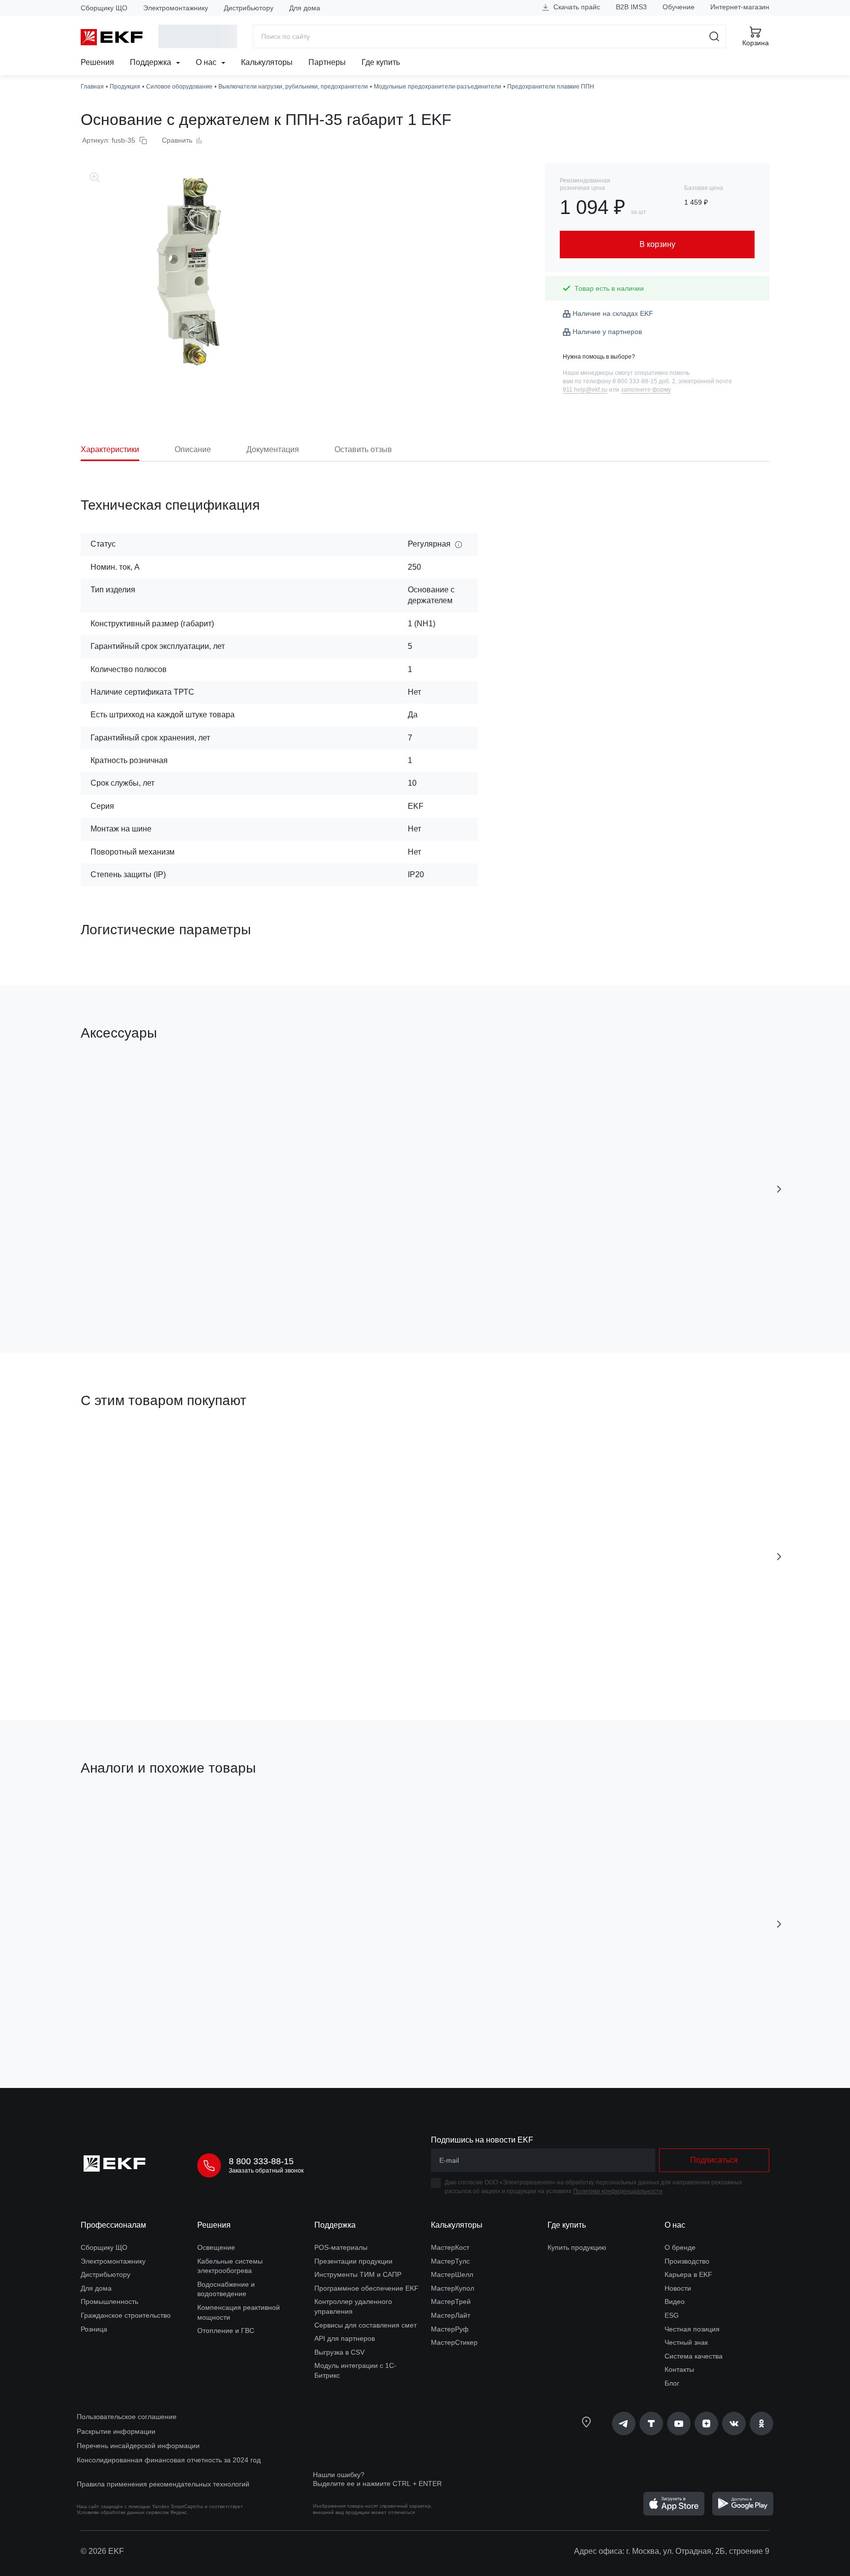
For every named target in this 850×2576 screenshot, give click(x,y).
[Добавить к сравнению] (225, 1290)
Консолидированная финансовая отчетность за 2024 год (169, 2460)
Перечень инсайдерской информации (138, 2446)
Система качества (694, 2356)
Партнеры (327, 62)
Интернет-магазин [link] (740, 7)
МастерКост (450, 2247)
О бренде (680, 2247)
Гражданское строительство (126, 2315)
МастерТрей (451, 2301)
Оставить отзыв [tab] (363, 449)
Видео (675, 2301)
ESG (672, 2315)
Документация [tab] (273, 449)
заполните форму (646, 390)
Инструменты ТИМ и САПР (358, 2274)
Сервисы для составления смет (365, 2325)
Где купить (381, 62)
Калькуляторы (267, 62)
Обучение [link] (679, 7)
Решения (97, 62)
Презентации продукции (353, 2261)
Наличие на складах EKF (613, 313)
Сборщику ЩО (104, 8)
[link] (624, 2423)
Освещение (216, 2247)
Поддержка (152, 62)
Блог (672, 2383)
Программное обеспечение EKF (366, 2288)
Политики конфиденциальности (618, 2191)
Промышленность (109, 2301)
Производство (687, 2261)
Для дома (305, 8)
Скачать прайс (576, 7)
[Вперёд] (779, 1189)
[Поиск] (714, 36)
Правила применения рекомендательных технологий (163, 2484)
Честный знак (686, 2342)
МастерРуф (450, 2329)
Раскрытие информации (116, 2431)
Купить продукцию (577, 2247)
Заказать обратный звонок (266, 2171)
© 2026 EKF (102, 2551)
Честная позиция (692, 2329)
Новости (678, 2288)
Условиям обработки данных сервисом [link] (123, 2512)
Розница (94, 2329)
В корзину (137, 1290)
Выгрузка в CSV (339, 2352)
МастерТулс (450, 2261)
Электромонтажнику (176, 8)
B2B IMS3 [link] (631, 7)
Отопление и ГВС (226, 2331)
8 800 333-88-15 (261, 2161)
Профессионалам (113, 2225)
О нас (207, 62)
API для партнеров (345, 2338)
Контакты (679, 2369)
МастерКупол (453, 2288)
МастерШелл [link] (452, 2274)
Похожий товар (117, 1814)
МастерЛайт (451, 2315)
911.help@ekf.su (585, 390)
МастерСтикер (454, 2342)
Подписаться (487, 1657)
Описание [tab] (193, 449)
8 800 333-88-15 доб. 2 (644, 381)
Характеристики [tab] (110, 449)
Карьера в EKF (688, 2274)
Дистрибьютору (249, 8)
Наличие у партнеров (607, 332)
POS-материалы (341, 2247)
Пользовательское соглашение (127, 2417)
